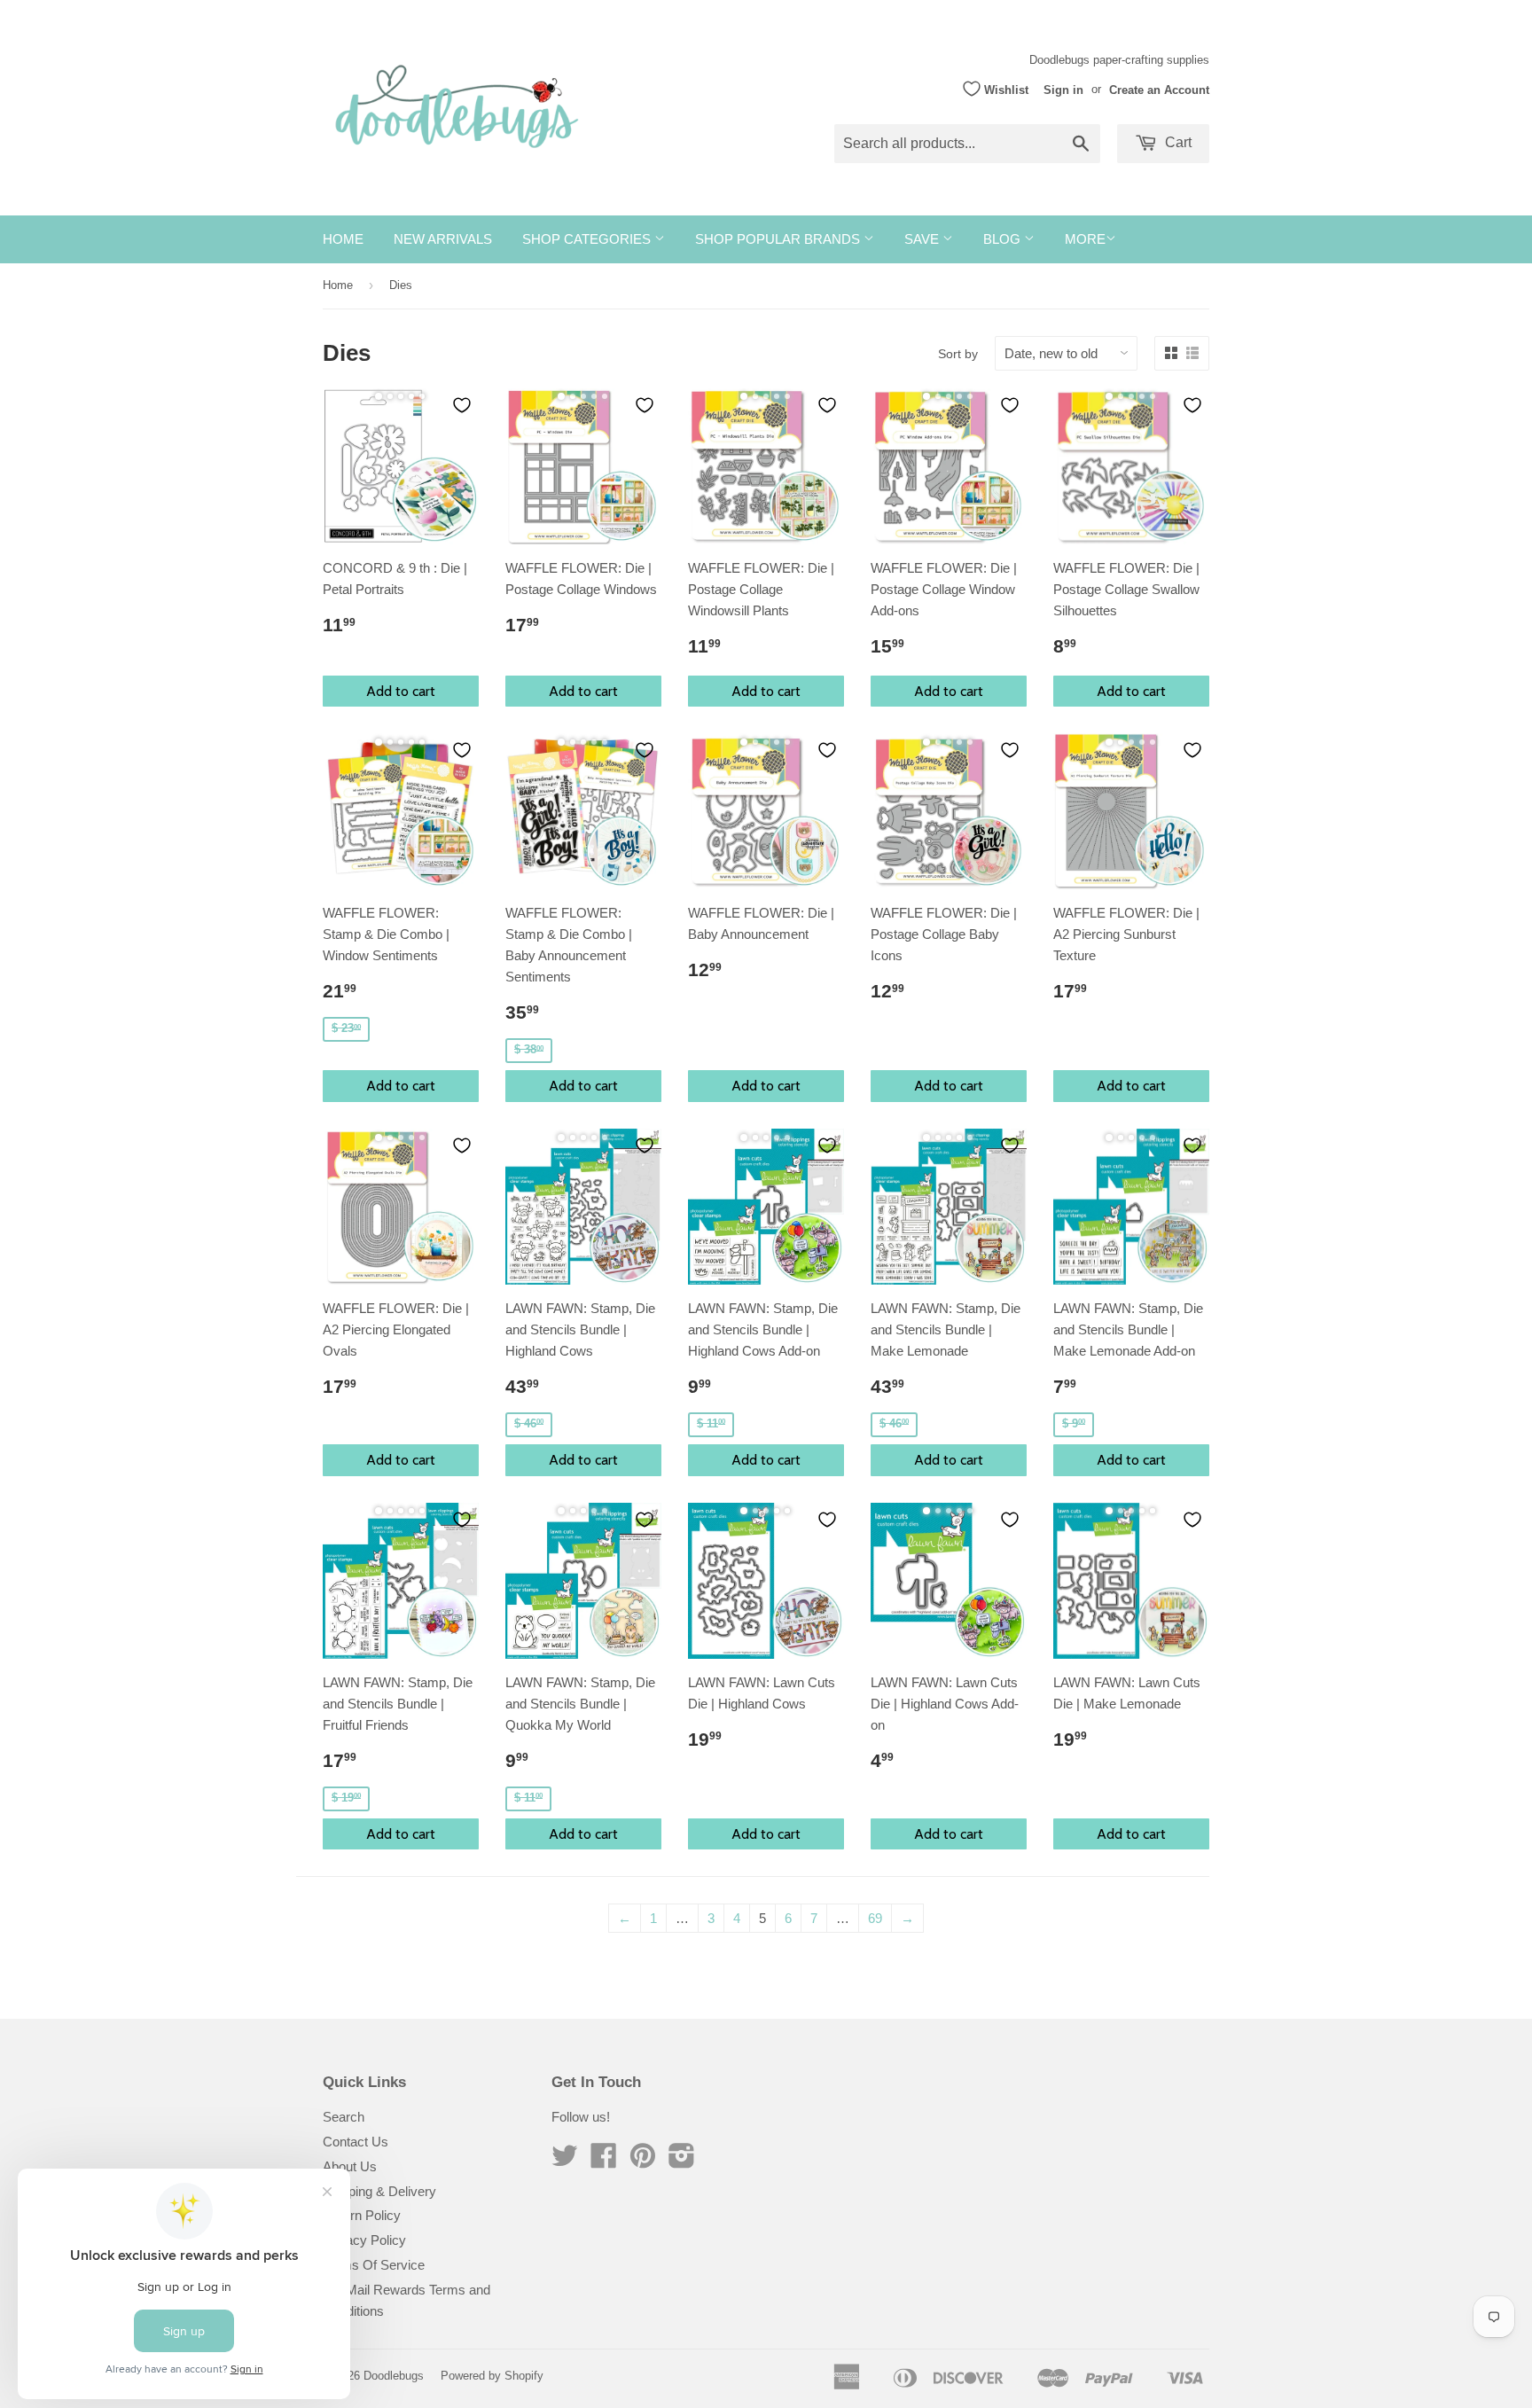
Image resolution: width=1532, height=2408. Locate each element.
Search (344, 2117)
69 (875, 1918)
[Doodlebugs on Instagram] (682, 2161)
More (1085, 239)
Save (923, 239)
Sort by (958, 354)
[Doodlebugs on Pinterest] (643, 2161)
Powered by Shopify (492, 2376)
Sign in (1063, 89)
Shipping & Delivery (379, 2191)
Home (343, 239)
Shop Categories (588, 239)
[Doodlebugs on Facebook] (604, 2161)
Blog (1004, 239)
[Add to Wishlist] (462, 405)
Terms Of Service (374, 2265)
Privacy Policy (364, 2240)
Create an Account (1159, 89)
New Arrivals (443, 239)
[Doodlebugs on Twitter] (565, 2161)
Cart (1176, 142)
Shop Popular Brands (779, 239)
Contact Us (356, 2142)
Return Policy (362, 2215)
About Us (350, 2166)
